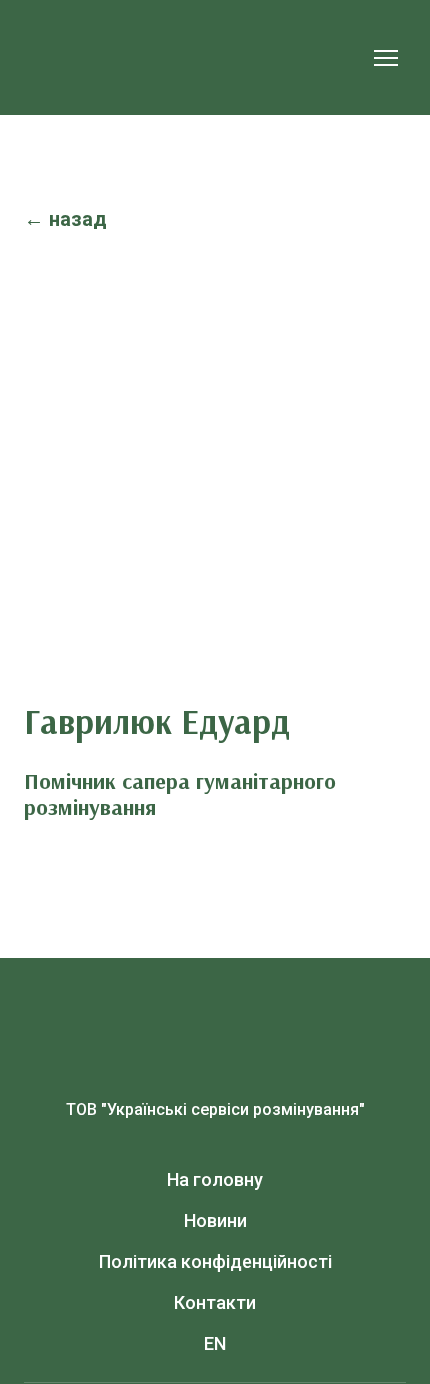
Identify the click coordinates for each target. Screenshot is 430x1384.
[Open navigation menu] (386, 58)
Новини (215, 1220)
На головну (215, 1179)
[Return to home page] (195, 57)
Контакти (215, 1302)
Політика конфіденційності (215, 1261)
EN (215, 1343)
